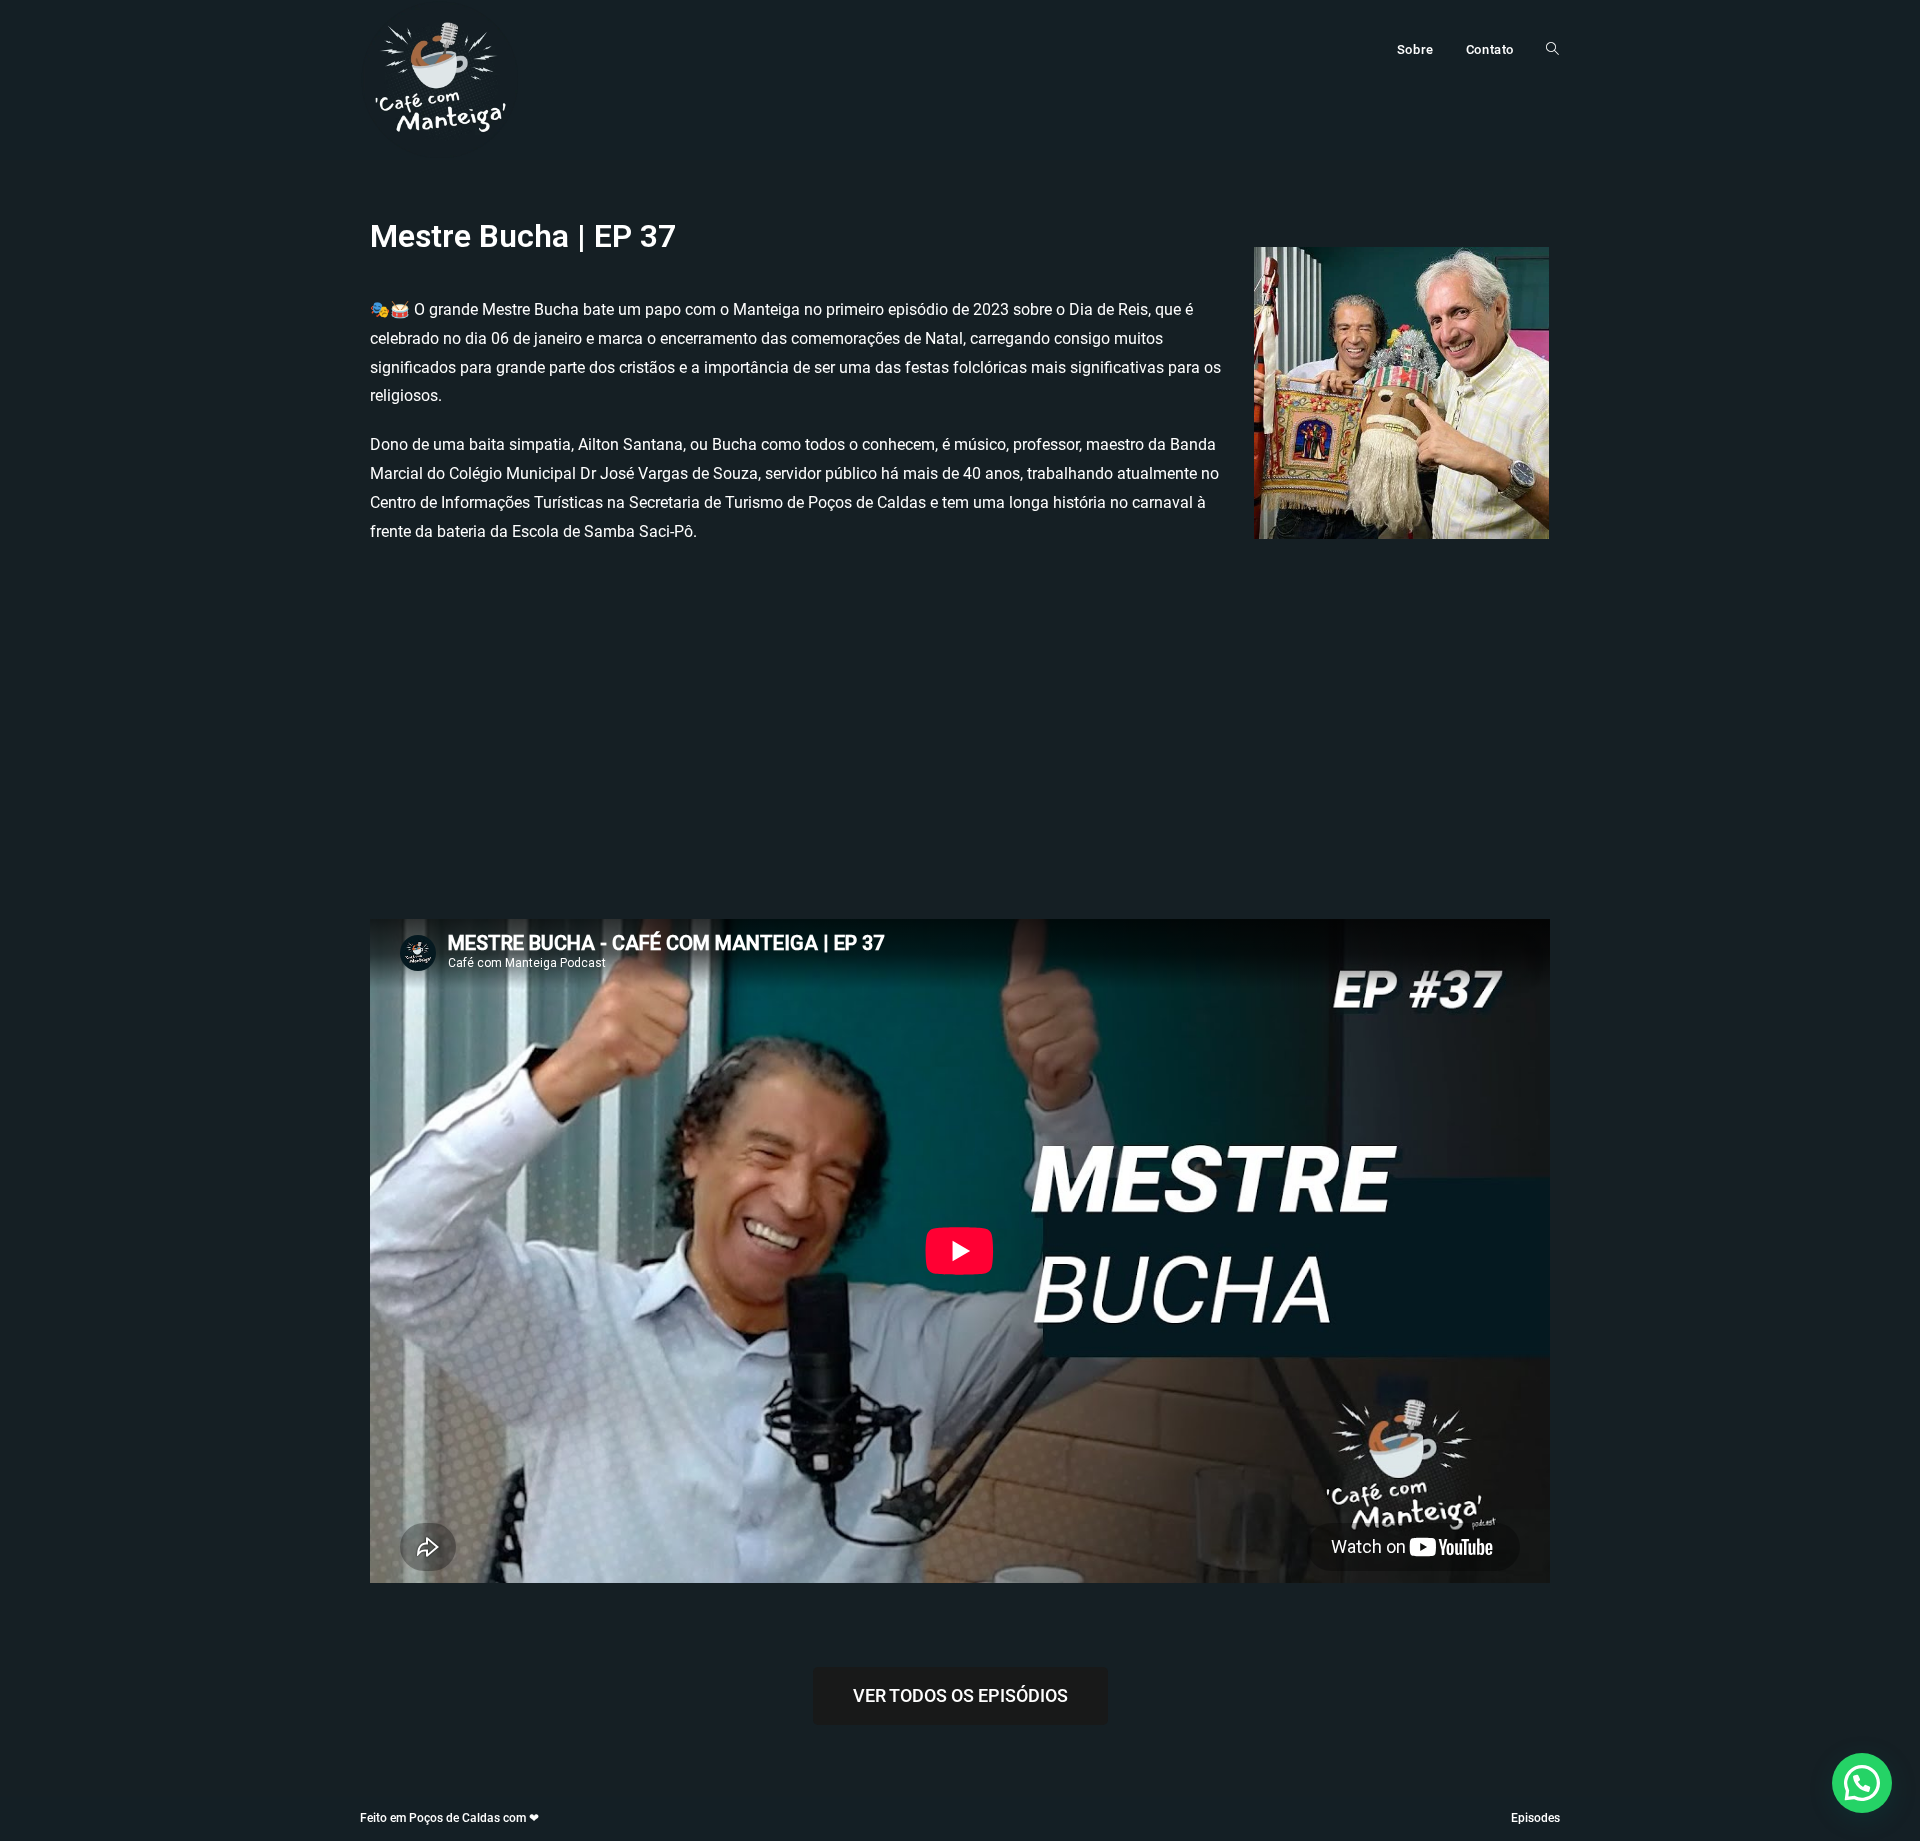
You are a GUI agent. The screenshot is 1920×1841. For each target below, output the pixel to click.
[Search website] (1552, 50)
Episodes (1535, 1818)
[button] (1862, 1783)
